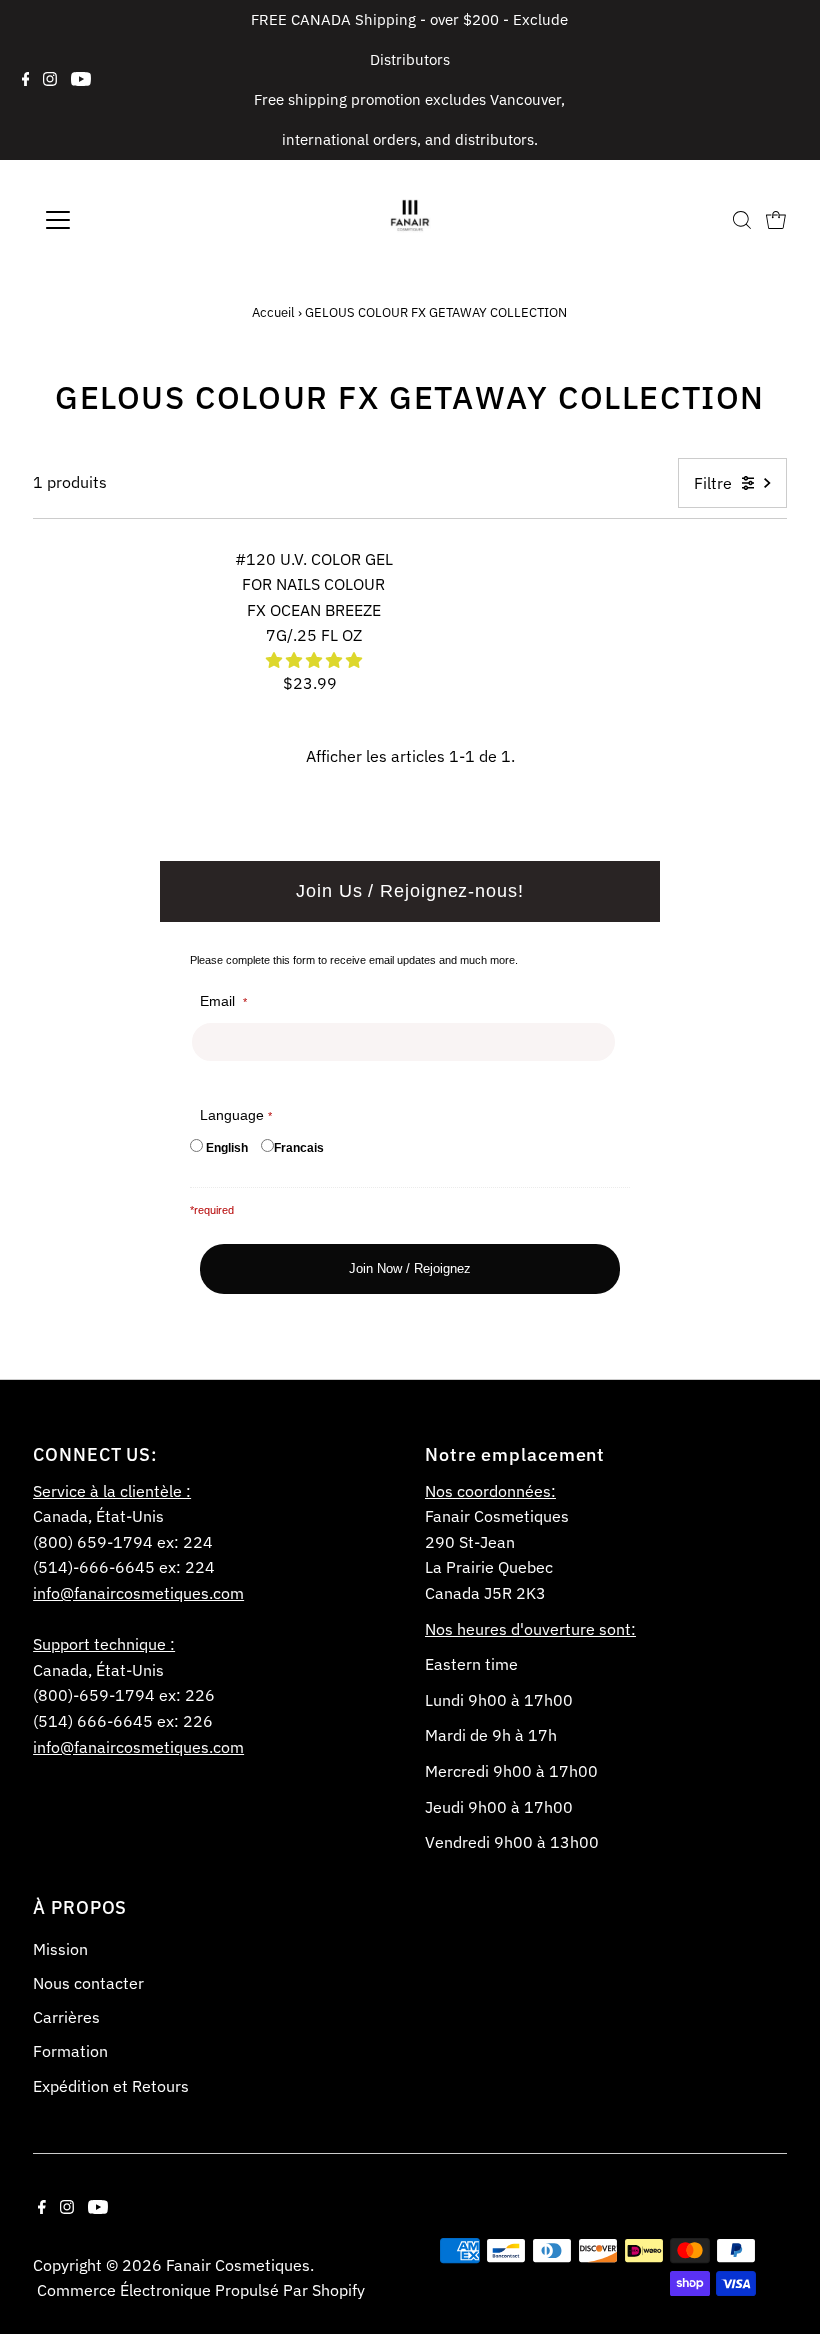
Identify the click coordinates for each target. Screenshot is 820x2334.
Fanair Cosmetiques (238, 2265)
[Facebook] (26, 80)
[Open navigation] (122, 220)
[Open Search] (742, 220)
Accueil (273, 312)
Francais (299, 1148)
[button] (314, 660)
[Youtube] (81, 80)
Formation (70, 2051)
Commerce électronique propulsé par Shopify (201, 2290)
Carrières (66, 2017)
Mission (60, 1949)
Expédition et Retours (111, 2086)
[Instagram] (50, 80)
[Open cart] (776, 220)
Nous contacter (88, 1983)
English (227, 1148)
